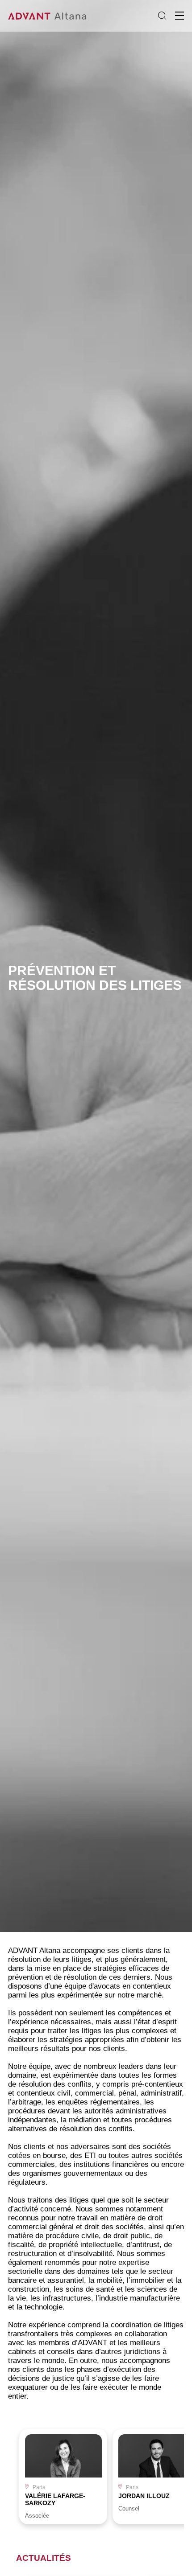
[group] (63, 2477)
